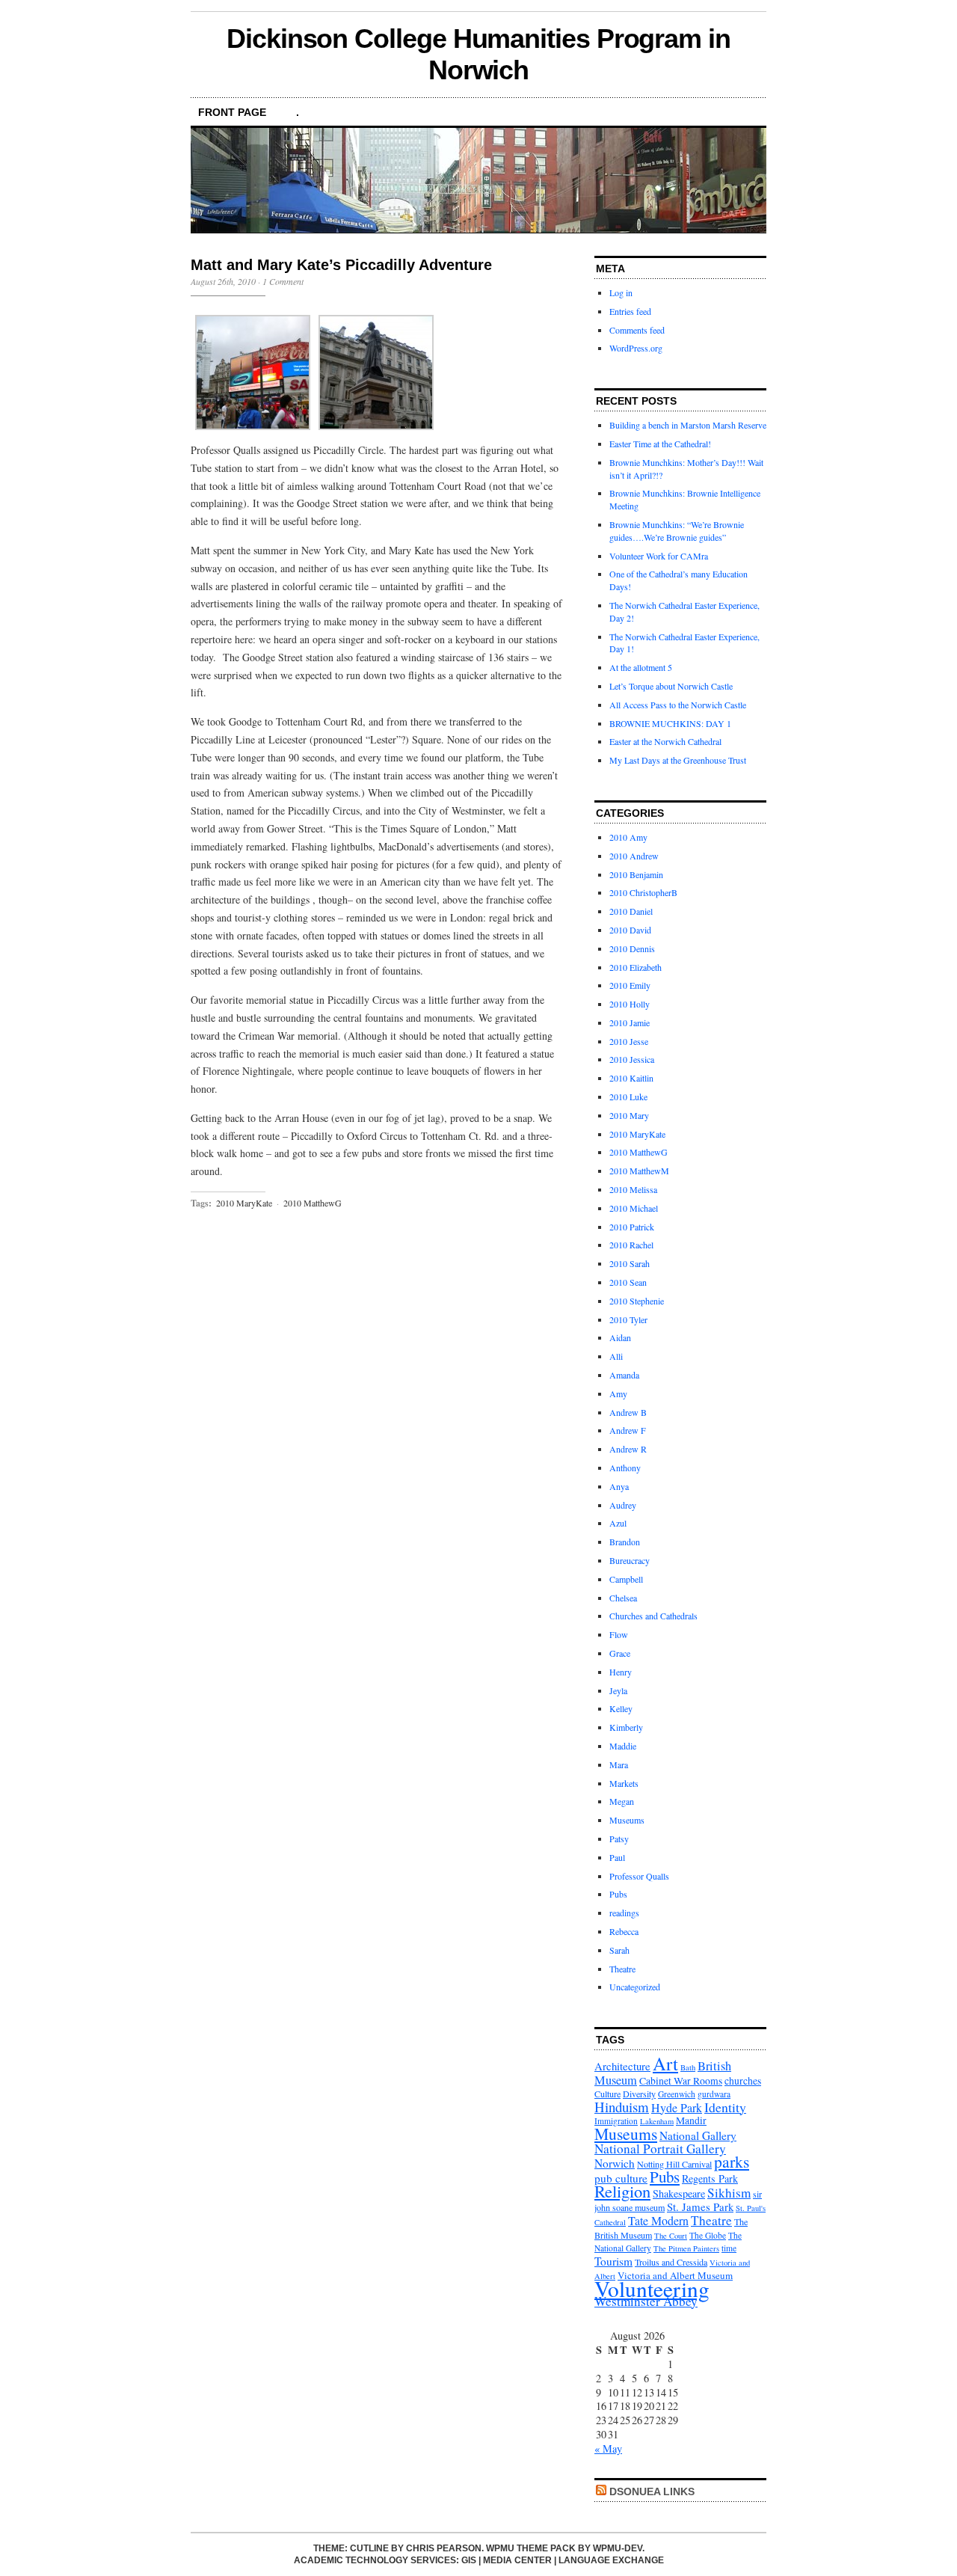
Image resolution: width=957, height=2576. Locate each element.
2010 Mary (629, 1115)
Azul (618, 1523)
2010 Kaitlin (631, 1078)
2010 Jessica (632, 1059)
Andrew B (628, 1412)
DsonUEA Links (652, 2491)
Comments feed (637, 330)
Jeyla (618, 1690)
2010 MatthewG (313, 1203)
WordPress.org (636, 348)
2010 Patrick (632, 1227)
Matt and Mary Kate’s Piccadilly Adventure (341, 265)
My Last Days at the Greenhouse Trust (678, 760)
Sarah (619, 1950)
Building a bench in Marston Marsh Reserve (688, 425)
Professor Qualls (639, 1876)
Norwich (615, 2163)
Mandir (691, 2120)
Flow (619, 1634)
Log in (621, 292)
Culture (607, 2094)
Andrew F (628, 1430)
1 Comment (283, 281)
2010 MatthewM (639, 1171)
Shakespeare (679, 2193)
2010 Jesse (629, 1041)
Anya (619, 1486)
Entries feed (630, 311)
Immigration (616, 2121)
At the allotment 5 (641, 667)
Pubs (618, 1894)
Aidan (620, 1337)
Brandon (625, 1542)
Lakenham (657, 2121)
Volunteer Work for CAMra (659, 556)
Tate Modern (658, 2220)
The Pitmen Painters (686, 2248)
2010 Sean (628, 1282)
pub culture (621, 2178)
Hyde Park (677, 2107)
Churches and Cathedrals (653, 1616)
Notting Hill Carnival (674, 2164)
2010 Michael (634, 1208)
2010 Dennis (632, 948)
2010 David (630, 930)
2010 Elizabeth (636, 967)
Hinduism (622, 2107)
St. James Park (700, 2207)
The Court (671, 2236)
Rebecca (624, 1931)
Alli (616, 1356)
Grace (620, 1653)
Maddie (623, 1746)
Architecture (622, 2066)
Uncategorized (635, 1987)
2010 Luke (628, 1097)
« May (608, 2448)
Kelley (621, 1708)
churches (743, 2081)
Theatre (622, 1969)
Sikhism (729, 2193)
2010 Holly (630, 1004)
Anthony (625, 1468)
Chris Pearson (444, 2548)
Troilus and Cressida (671, 2262)
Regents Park (710, 2178)
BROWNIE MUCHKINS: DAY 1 (670, 723)
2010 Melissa (633, 1189)
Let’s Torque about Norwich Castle (671, 686)
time (729, 2248)
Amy (618, 1393)
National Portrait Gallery (660, 2149)
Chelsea (623, 1598)
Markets (624, 1783)
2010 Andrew (634, 856)
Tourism (613, 2261)
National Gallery (698, 2135)
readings (624, 1913)
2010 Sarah (630, 1263)
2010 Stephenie (637, 1301)
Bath (688, 2067)
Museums (627, 1820)
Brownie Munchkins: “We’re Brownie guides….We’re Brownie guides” (677, 531)
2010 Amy (628, 837)
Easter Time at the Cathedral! (660, 444)
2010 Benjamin (636, 874)
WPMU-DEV (618, 2548)
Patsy (619, 1839)
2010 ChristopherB (643, 892)
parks (732, 2161)
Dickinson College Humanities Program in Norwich (478, 54)
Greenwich (677, 2094)
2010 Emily (630, 985)
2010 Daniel (631, 911)
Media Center (517, 2560)
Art (665, 2063)
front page (232, 112)
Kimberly (626, 1727)
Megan (622, 1801)
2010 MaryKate (244, 1203)
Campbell (626, 1579)
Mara (619, 1764)
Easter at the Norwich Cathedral (665, 741)
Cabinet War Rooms (681, 2081)
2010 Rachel (631, 1245)
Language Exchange (611, 2560)
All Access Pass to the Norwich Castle (678, 705)
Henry (621, 1672)
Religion (622, 2191)
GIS (469, 2560)
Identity (725, 2107)
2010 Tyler (628, 1319)
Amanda (624, 1375)
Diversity (639, 2094)
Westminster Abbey (646, 2301)
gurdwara (714, 2094)
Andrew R (628, 1449)
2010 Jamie (630, 1022)
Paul (617, 1857)
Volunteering (652, 2288)
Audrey (623, 1505)
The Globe (708, 2235)
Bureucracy (630, 1560)
